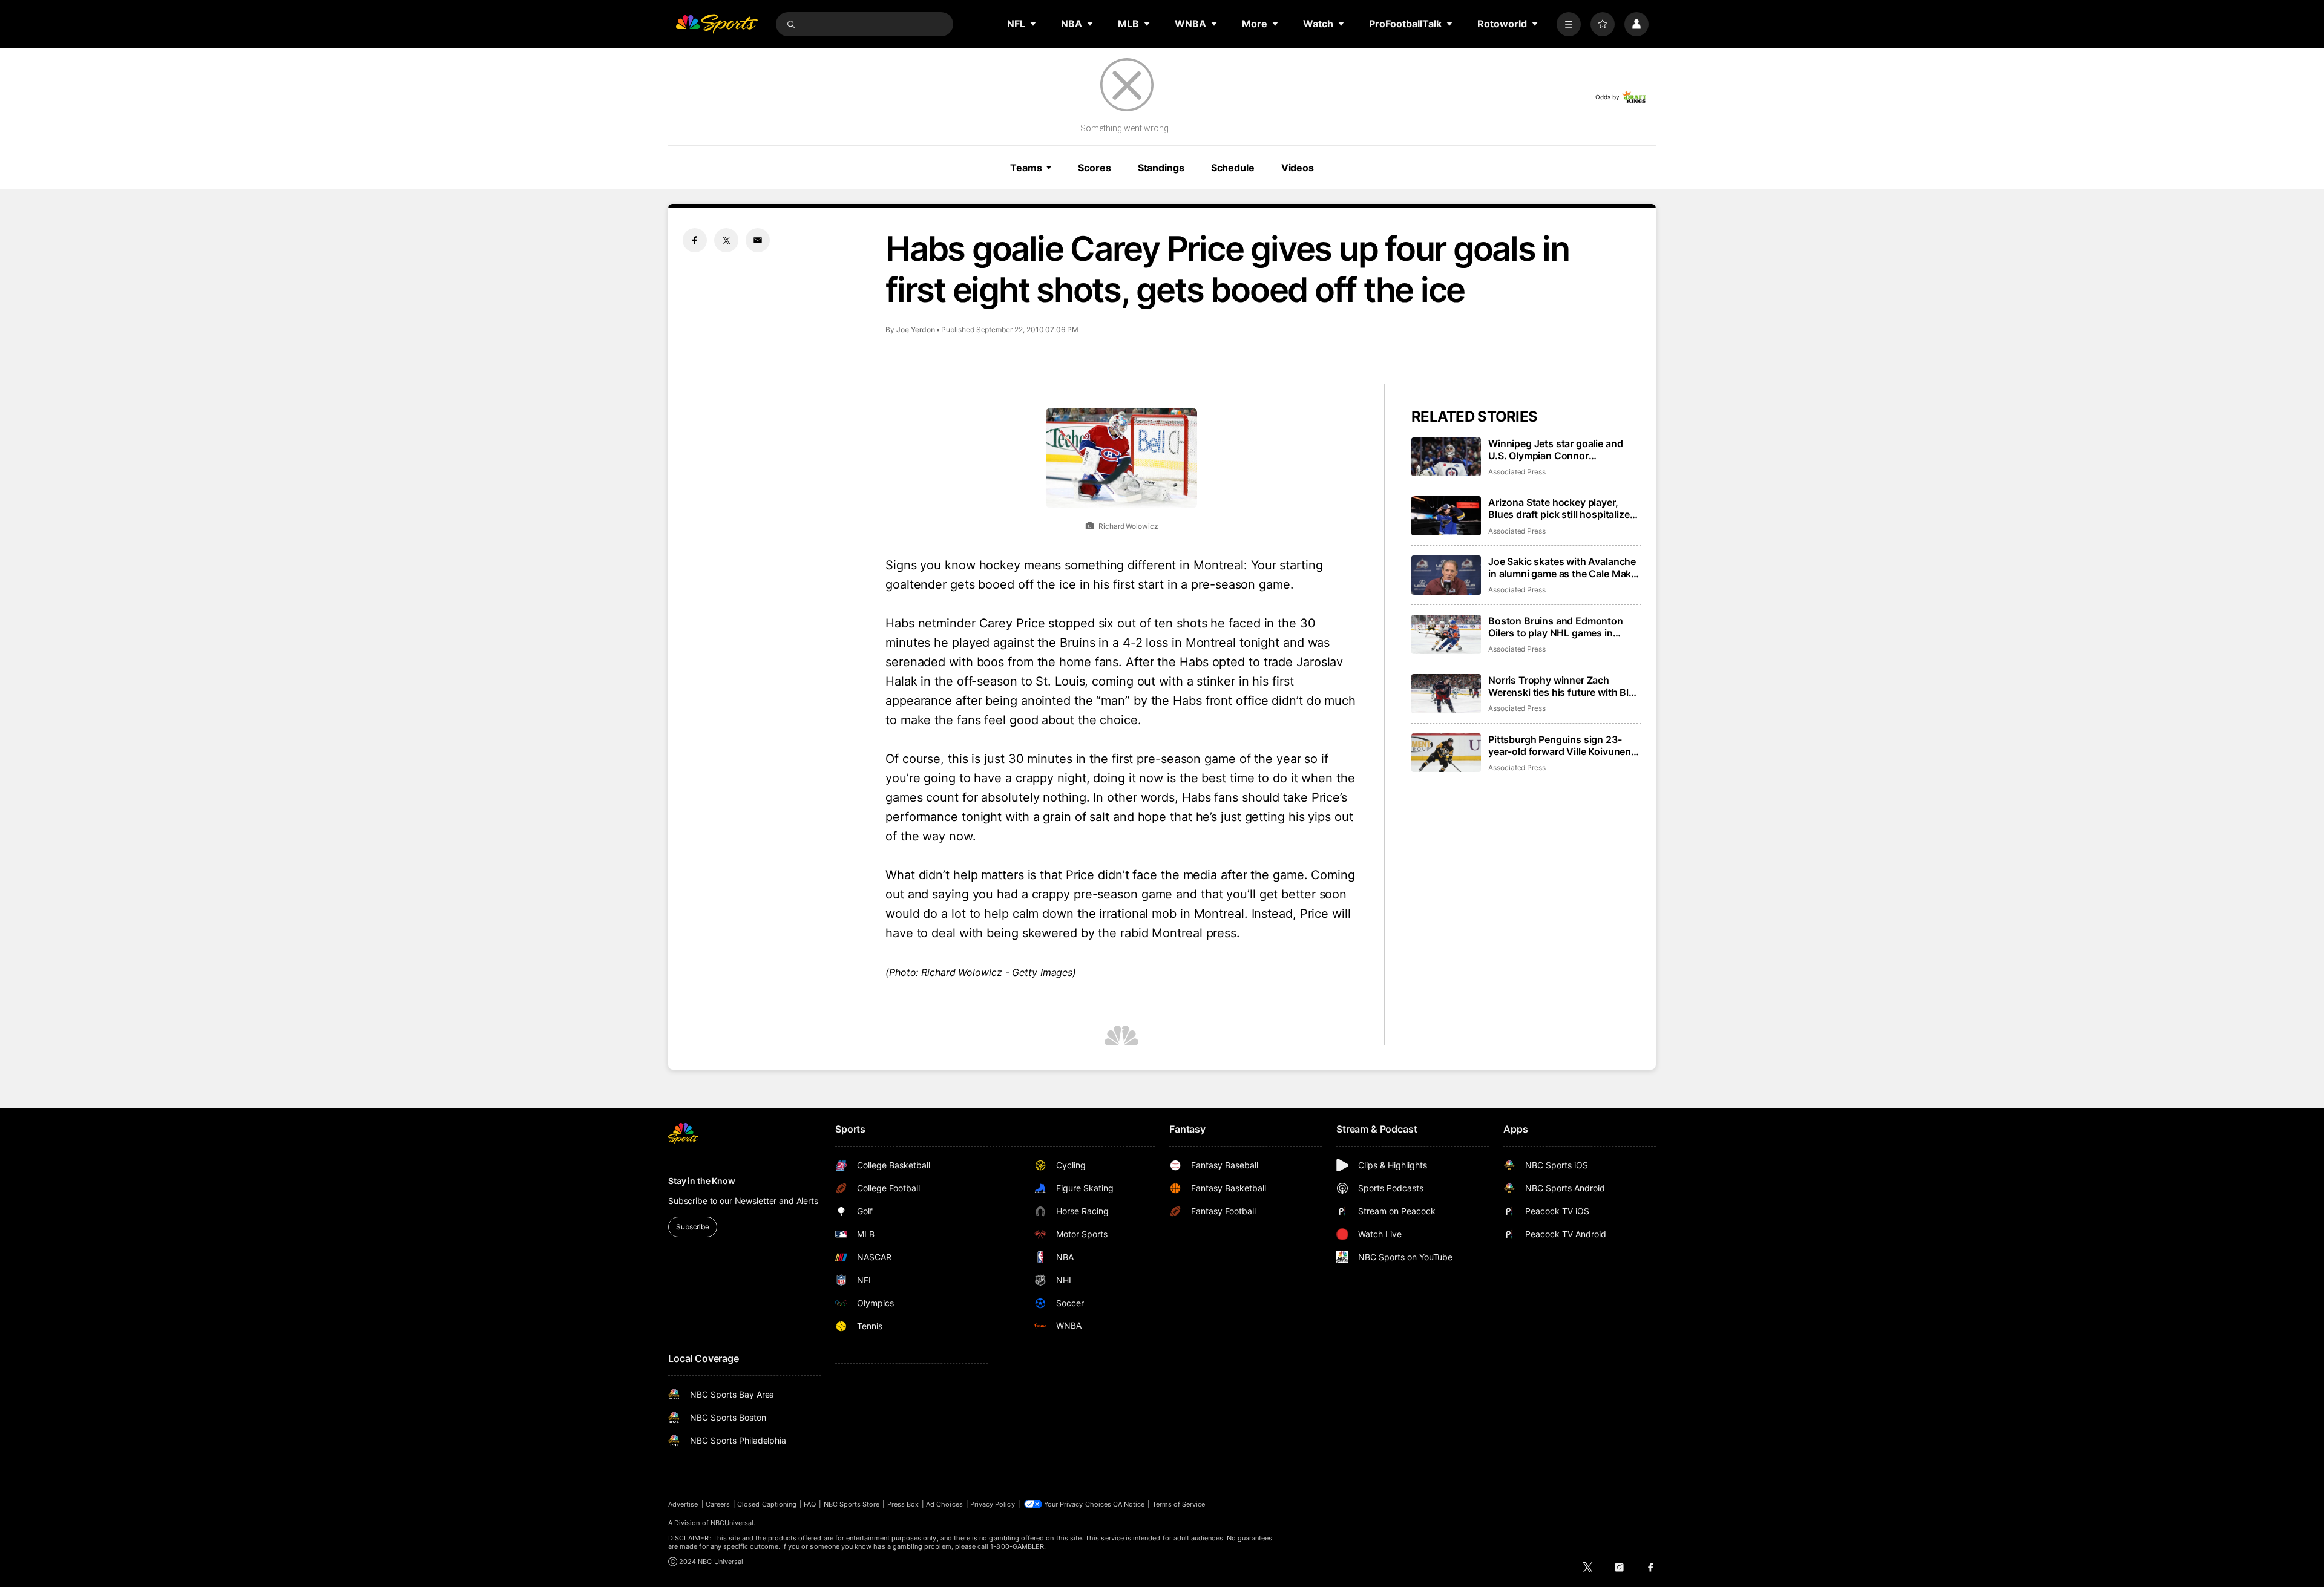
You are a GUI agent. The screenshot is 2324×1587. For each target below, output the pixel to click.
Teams (1026, 168)
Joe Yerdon (916, 329)
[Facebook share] (695, 240)
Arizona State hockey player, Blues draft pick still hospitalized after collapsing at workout (1562, 508)
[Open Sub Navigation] (1034, 24)
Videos (1298, 168)
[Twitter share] (726, 240)
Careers (718, 1504)
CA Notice (1129, 1504)
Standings (1161, 168)
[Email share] (758, 240)
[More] (1569, 24)
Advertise (683, 1504)
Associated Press (1517, 472)
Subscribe (693, 1227)
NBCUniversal (732, 1523)
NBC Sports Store (852, 1504)
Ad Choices (944, 1504)
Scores (1094, 168)
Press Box (903, 1504)
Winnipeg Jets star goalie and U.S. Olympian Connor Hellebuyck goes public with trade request (1555, 450)
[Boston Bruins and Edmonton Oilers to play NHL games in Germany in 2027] (1446, 634)
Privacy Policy (993, 1504)
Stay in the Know (702, 1181)
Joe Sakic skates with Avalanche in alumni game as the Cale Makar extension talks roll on (1564, 568)
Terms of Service (1179, 1504)
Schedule (1233, 168)
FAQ (810, 1504)
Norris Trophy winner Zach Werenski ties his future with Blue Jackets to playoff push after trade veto (1564, 686)
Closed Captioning (767, 1504)
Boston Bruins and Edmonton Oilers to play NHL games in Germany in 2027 (1556, 627)
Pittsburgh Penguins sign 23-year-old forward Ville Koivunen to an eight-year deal (1560, 745)
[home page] (717, 24)
